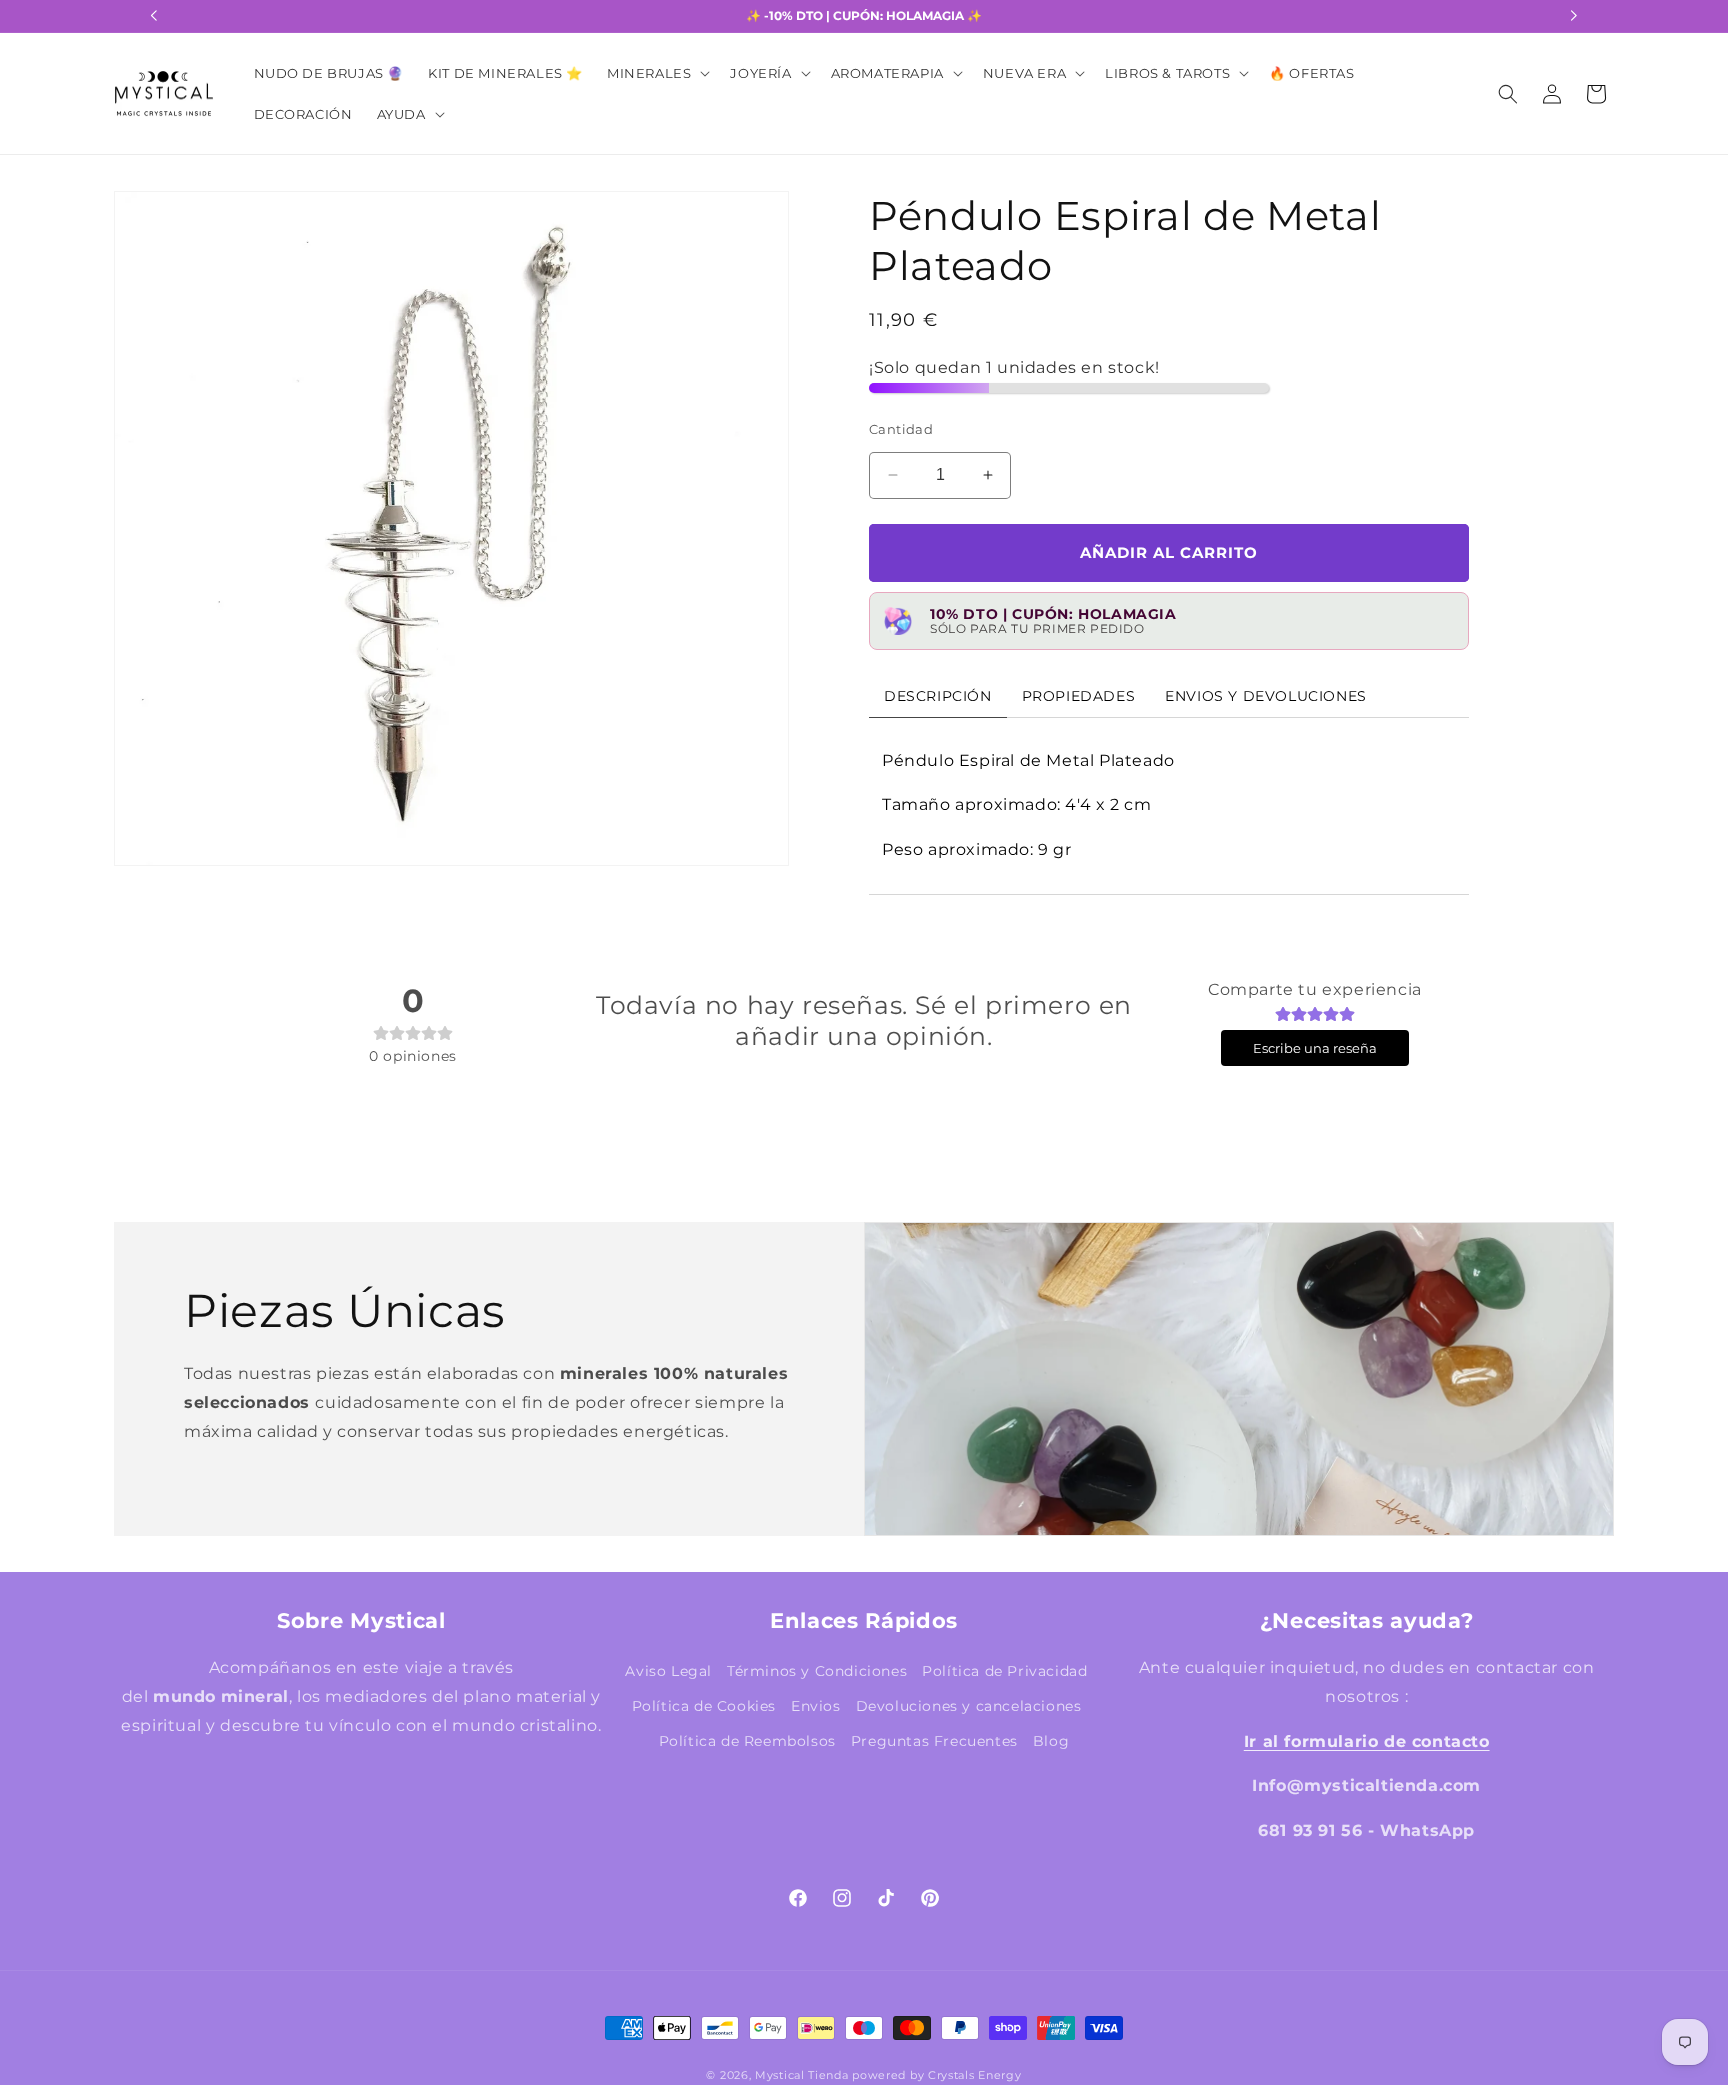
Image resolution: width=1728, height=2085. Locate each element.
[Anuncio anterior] (154, 16)
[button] (656, 73)
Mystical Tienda (802, 2075)
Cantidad (901, 429)
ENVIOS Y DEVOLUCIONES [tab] (1266, 695)
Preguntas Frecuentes (934, 1741)
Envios (816, 1706)
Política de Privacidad (1004, 1671)
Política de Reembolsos (747, 1741)
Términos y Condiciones (817, 1671)
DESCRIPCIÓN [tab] (938, 695)
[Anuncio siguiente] (1574, 16)
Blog (1051, 1741)
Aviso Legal (668, 1671)
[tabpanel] (1169, 805)
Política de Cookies (704, 1706)
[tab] (1079, 695)
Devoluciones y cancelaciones (969, 1706)
